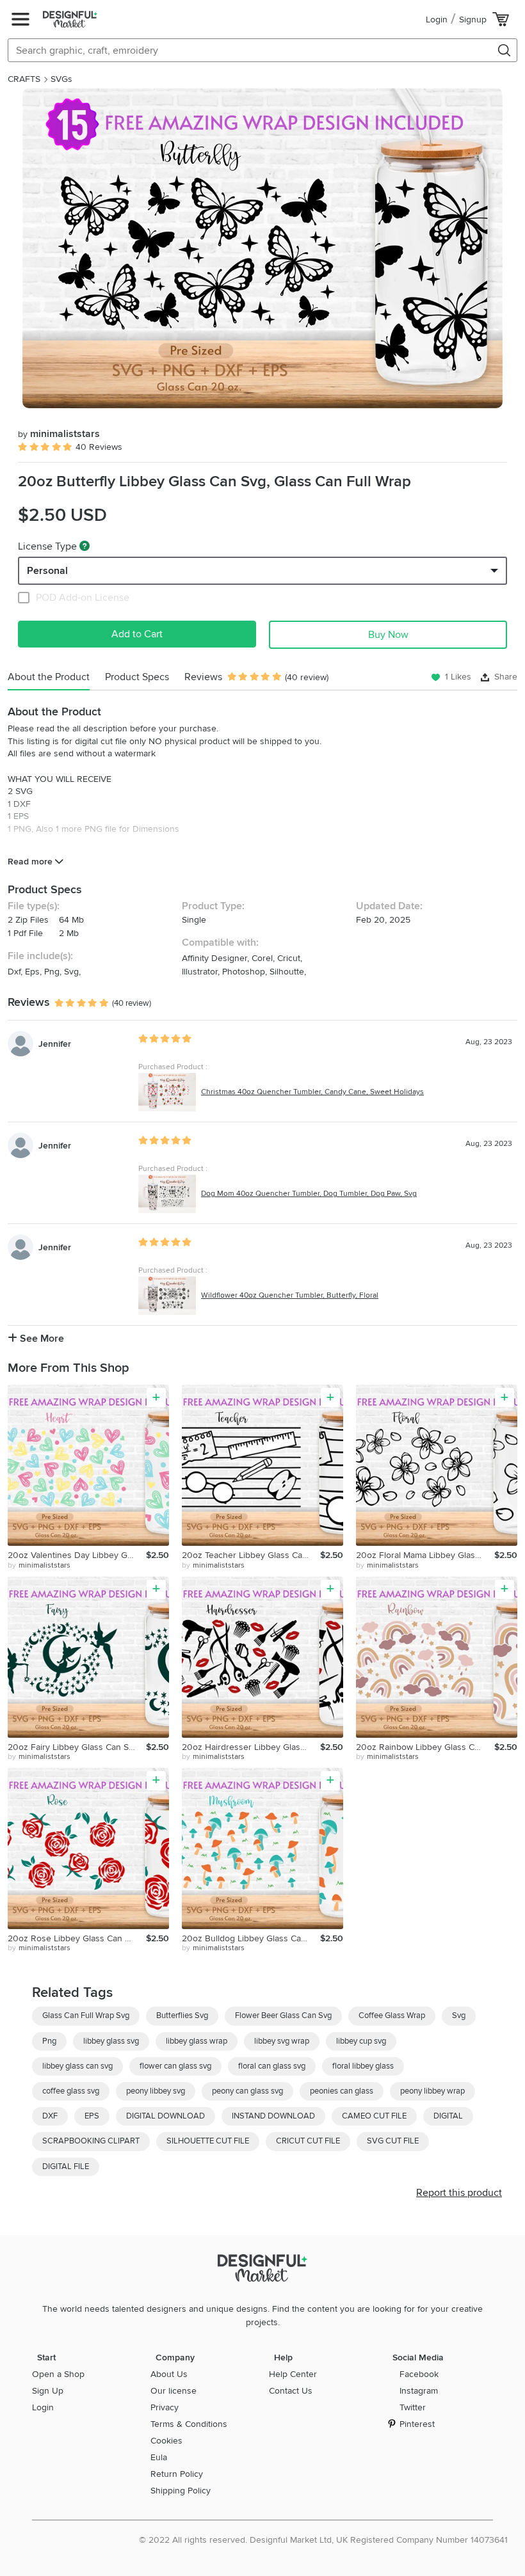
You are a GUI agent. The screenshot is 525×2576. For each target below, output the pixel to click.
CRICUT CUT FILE (308, 2141)
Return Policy (177, 2474)
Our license (174, 2391)
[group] (262, 248)
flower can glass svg (175, 2066)
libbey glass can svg (77, 2066)
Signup (473, 20)
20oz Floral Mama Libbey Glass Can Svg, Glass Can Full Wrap (425, 1555)
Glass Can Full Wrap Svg (86, 2015)
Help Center (293, 2374)
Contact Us (291, 2391)
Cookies (166, 2441)
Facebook (419, 2374)
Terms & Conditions (189, 2424)
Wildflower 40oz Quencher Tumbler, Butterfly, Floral (290, 1295)
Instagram (419, 2391)
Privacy (165, 2407)
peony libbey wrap (432, 2091)
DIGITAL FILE (66, 2167)
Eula (159, 2457)
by (39, 1565)
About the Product (49, 677)
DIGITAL (448, 2116)
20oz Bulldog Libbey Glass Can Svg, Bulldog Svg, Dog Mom (251, 1938)
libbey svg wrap (282, 2041)
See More (41, 1339)
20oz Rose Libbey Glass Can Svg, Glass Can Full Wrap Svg (77, 1938)
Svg (459, 2015)
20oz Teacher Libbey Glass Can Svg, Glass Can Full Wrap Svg (251, 1555)
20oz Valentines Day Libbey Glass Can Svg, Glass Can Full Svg (77, 1555)
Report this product (459, 2193)
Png (49, 2041)
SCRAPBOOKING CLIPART (91, 2141)
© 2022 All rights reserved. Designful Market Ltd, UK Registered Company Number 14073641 (323, 2540)
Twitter (413, 2407)
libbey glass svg (111, 2041)
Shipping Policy (181, 2491)
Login (437, 20)
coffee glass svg (71, 2091)
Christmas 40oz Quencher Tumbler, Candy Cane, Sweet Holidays (312, 1092)
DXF (50, 2116)
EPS (92, 2116)
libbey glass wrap (197, 2041)
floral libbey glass (363, 2066)
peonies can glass (342, 2091)
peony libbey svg (156, 2091)
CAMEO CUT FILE (374, 2116)
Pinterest (417, 2424)
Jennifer (55, 1044)
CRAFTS (24, 79)
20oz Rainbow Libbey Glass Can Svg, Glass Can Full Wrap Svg (425, 1747)
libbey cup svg (361, 2041)
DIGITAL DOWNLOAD (166, 2116)
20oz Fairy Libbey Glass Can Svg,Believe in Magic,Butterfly (77, 1747)
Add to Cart (137, 634)
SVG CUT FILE (393, 2141)
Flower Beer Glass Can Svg (283, 2015)
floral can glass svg (272, 2066)
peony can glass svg (247, 2091)
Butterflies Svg (182, 2015)
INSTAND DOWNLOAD (273, 2116)
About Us (169, 2374)
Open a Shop (58, 2374)
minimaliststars (59, 434)
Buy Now (388, 635)
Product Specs (137, 677)
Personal (47, 571)
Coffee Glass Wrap (392, 2015)
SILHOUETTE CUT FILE (208, 2141)
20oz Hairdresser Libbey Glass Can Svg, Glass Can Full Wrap (251, 1747)
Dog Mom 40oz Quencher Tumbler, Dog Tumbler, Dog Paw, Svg (309, 1194)
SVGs (61, 79)
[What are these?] (85, 546)
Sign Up (48, 2391)
